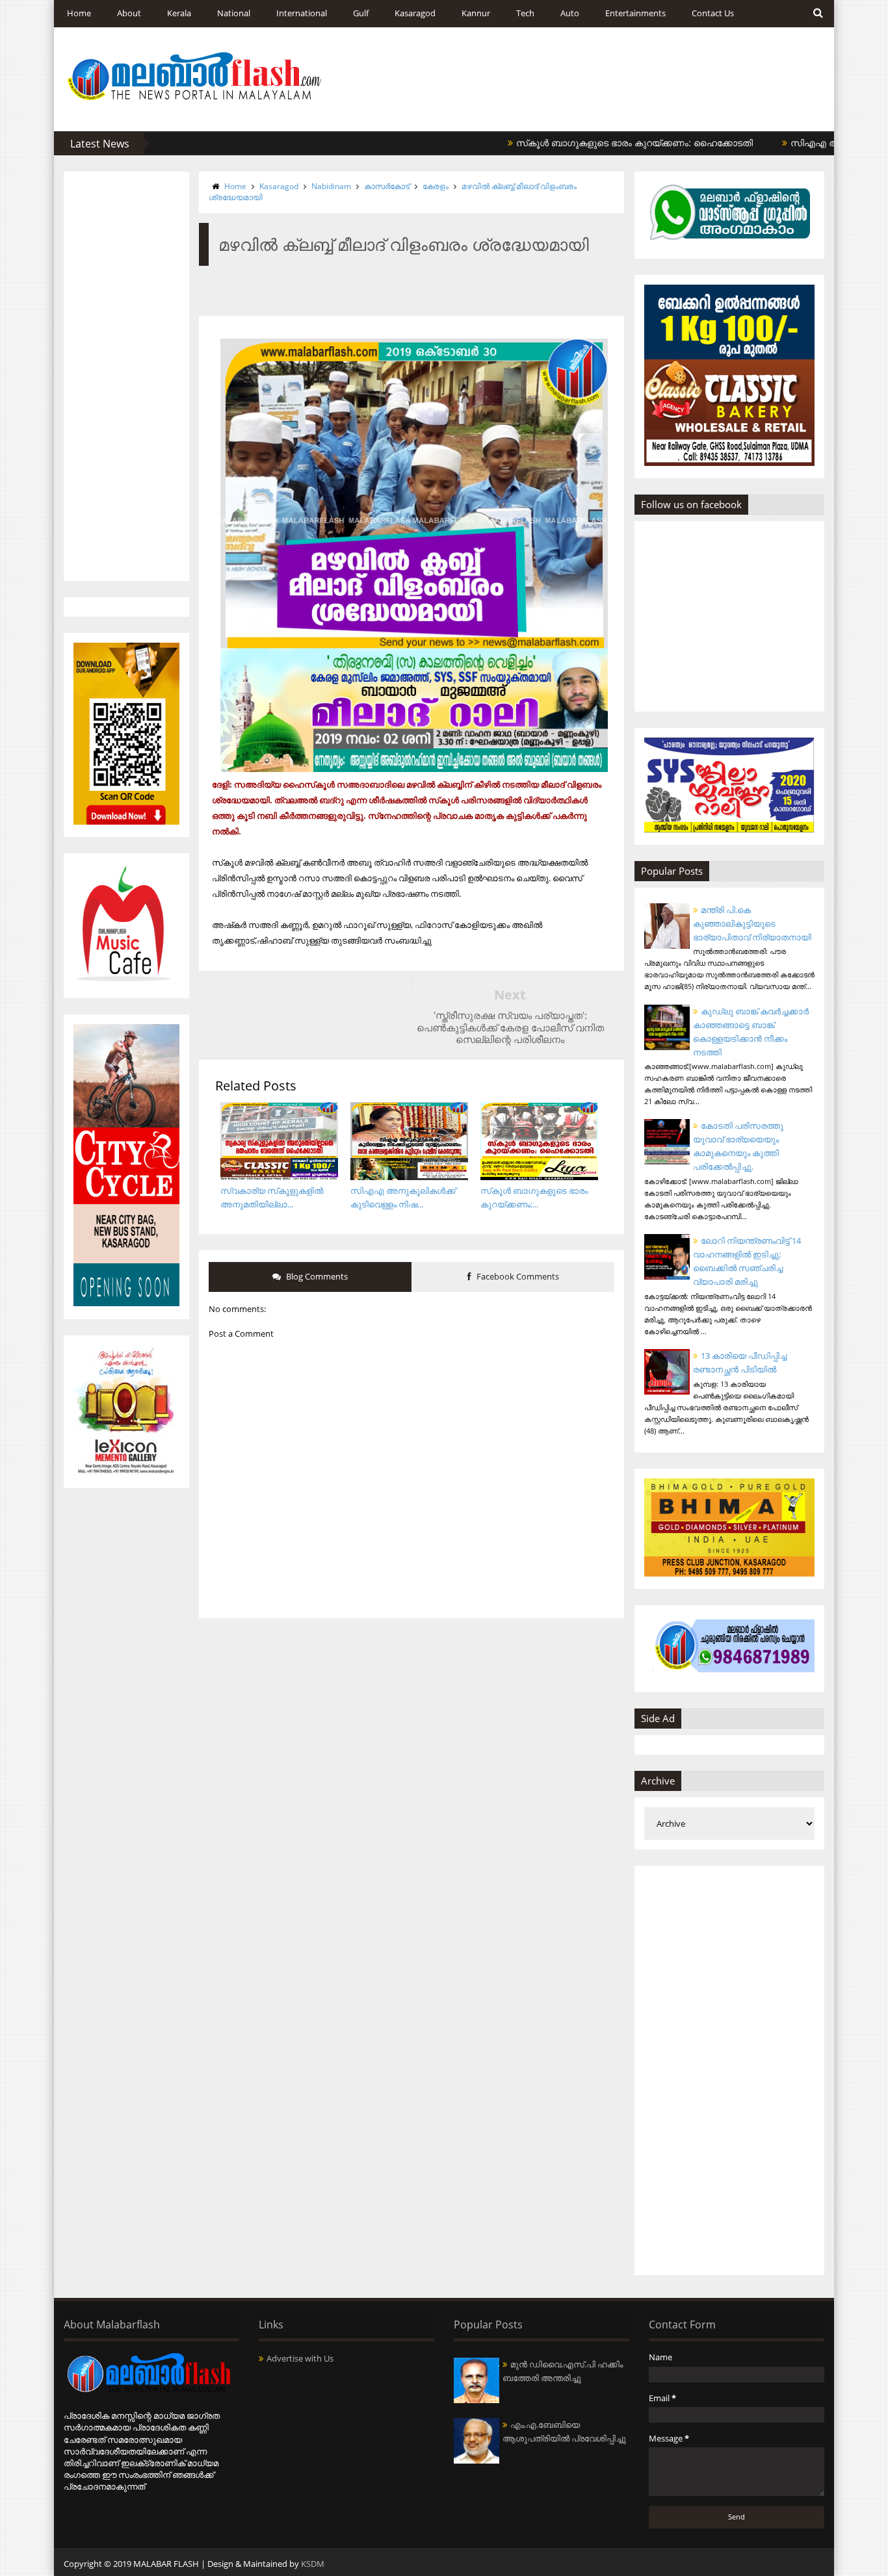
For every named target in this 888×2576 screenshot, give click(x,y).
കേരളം (436, 186)
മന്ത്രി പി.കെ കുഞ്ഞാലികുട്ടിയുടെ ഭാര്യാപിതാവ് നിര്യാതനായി (752, 923)
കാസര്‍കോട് (387, 186)
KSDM (313, 2564)
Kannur (476, 13)
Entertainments (635, 13)
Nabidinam (331, 186)
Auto (570, 13)
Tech (525, 13)
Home (79, 13)
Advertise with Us (300, 2358)
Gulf (361, 13)
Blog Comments (316, 1276)
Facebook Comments (517, 1276)
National (234, 13)
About (129, 13)
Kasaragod (415, 13)
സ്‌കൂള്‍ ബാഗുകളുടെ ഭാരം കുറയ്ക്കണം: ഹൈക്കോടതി (584, 143)
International (302, 13)
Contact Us (713, 13)
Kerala (179, 13)
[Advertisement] (126, 376)
